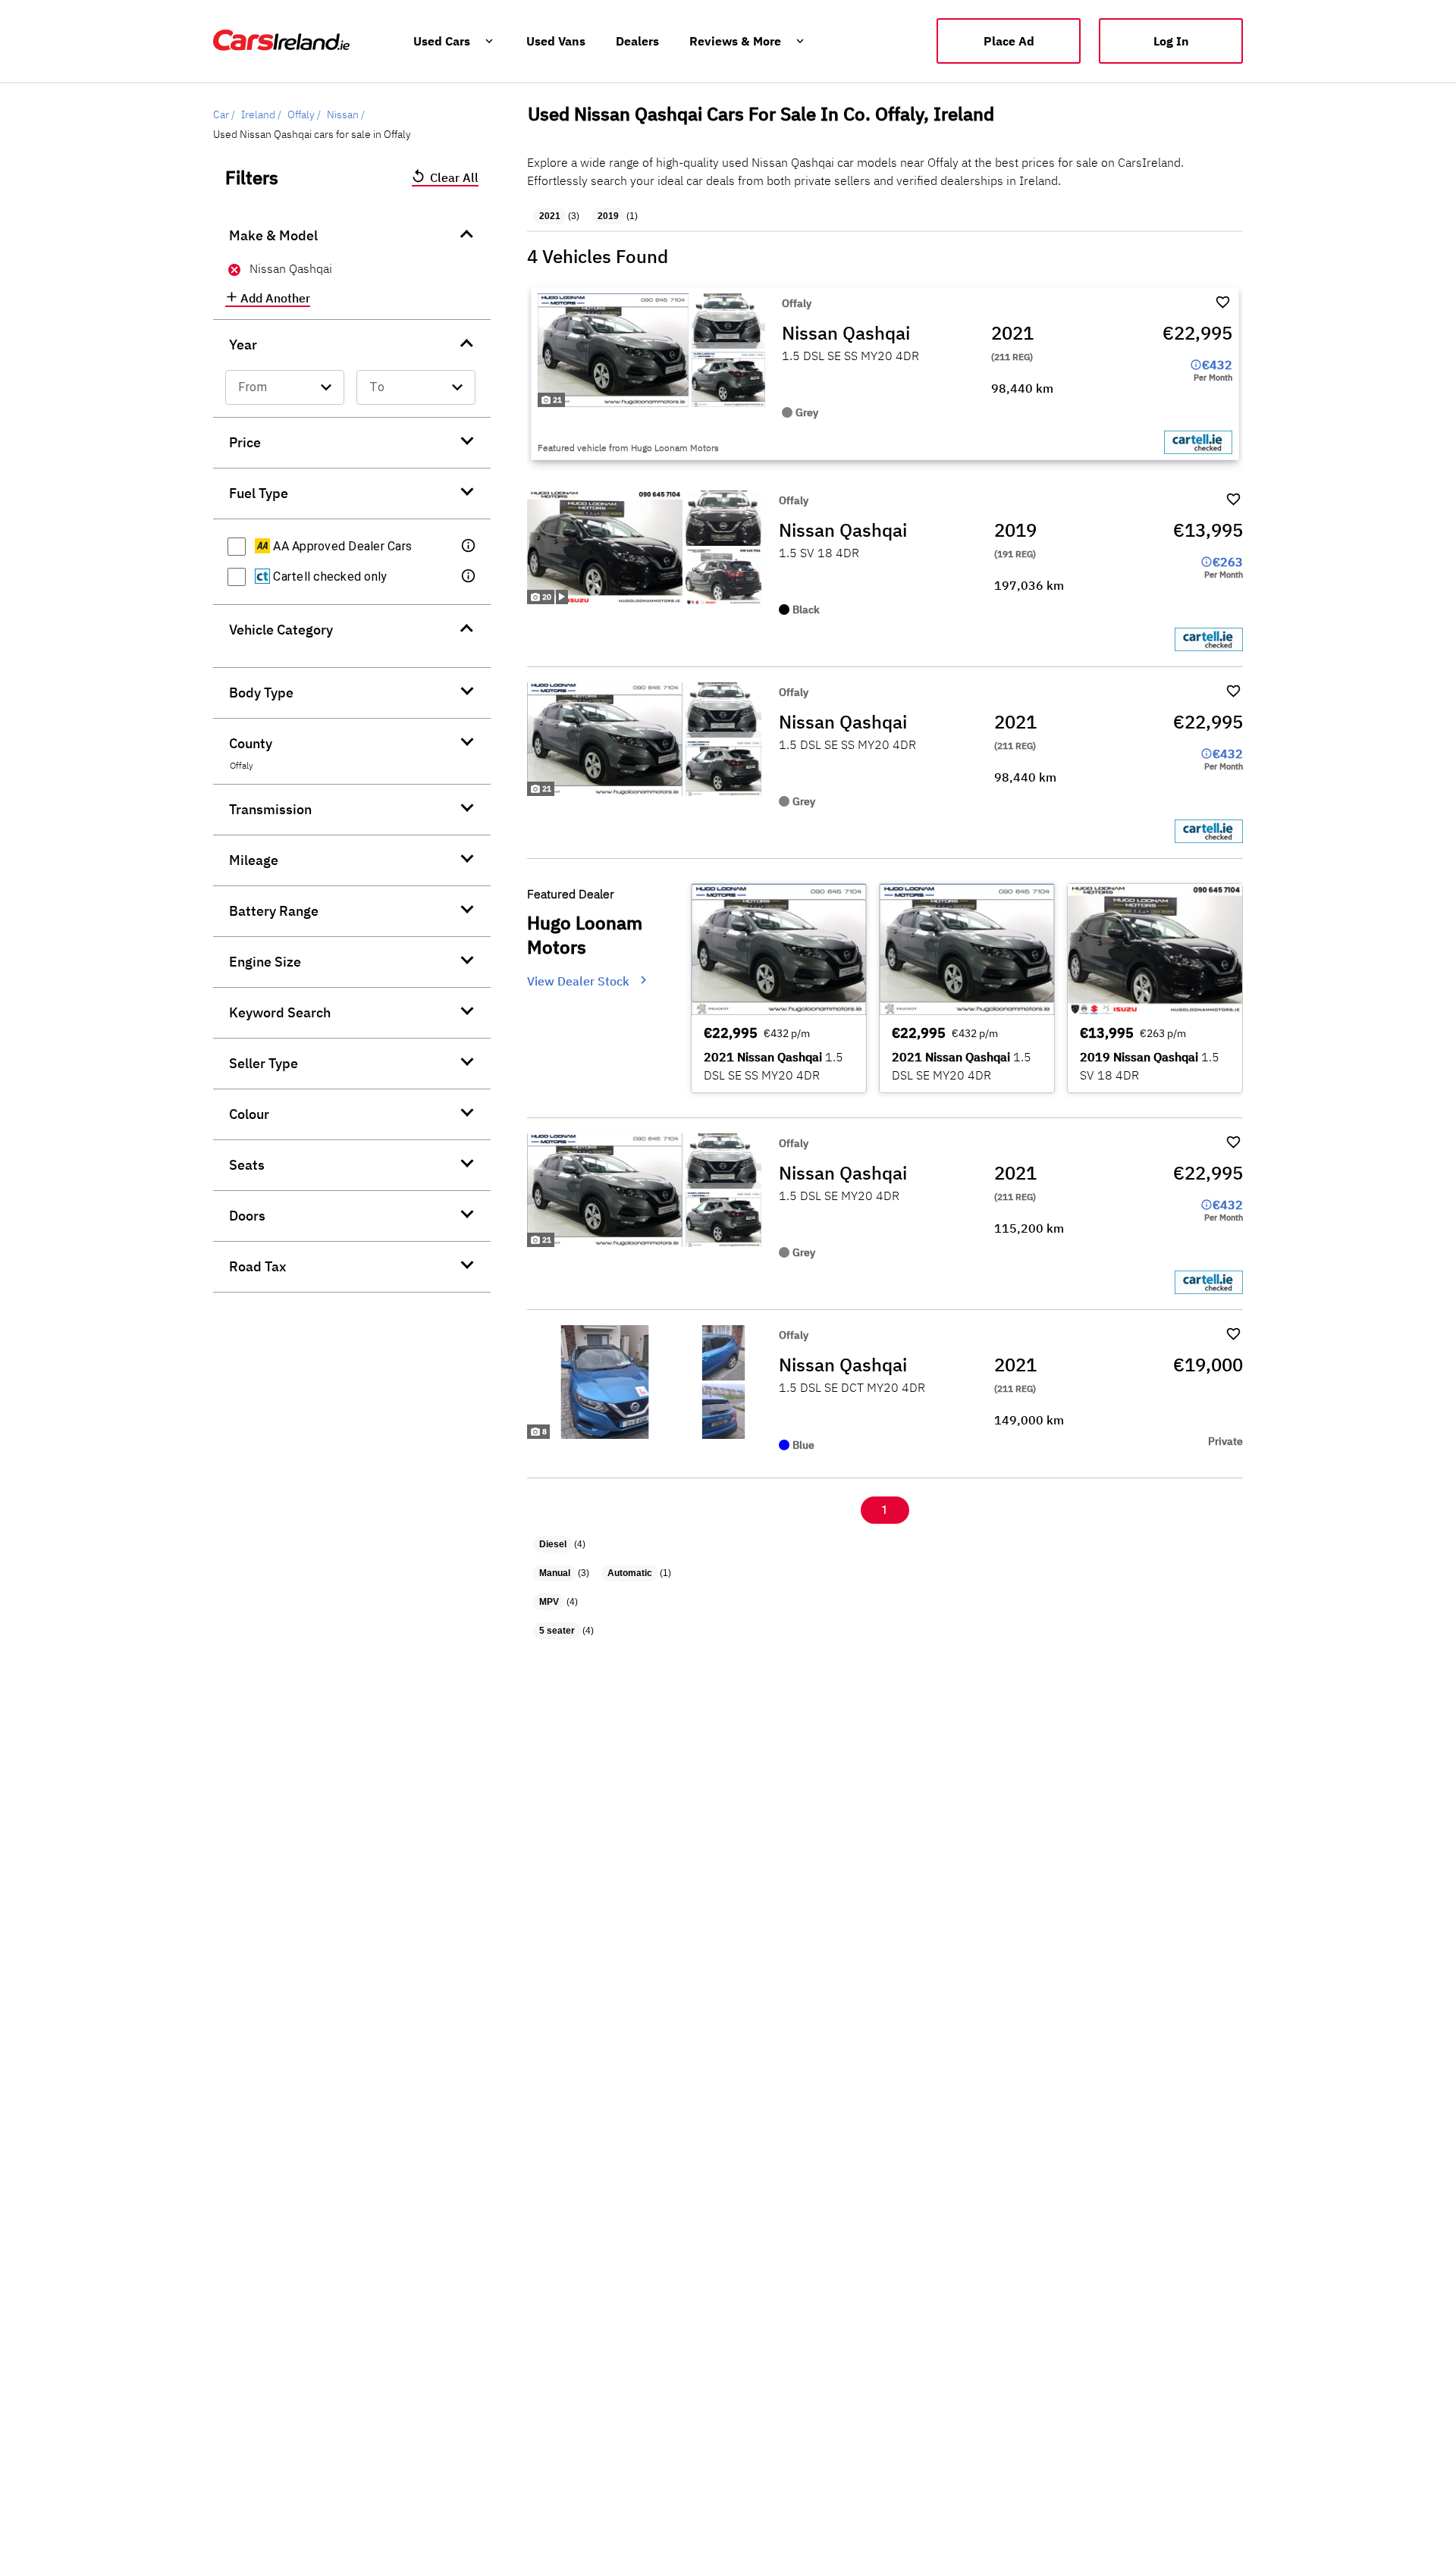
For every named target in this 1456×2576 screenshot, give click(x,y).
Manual (555, 1573)
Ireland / (261, 114)
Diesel (553, 1544)
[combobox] (285, 387)
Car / (224, 114)
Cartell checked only (328, 577)
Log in (1171, 41)
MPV (549, 1602)
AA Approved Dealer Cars (341, 546)
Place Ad (1009, 41)
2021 (550, 216)
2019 (608, 216)
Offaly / (304, 114)
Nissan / (346, 114)
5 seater (557, 1631)
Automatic (630, 1573)
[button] (469, 547)
